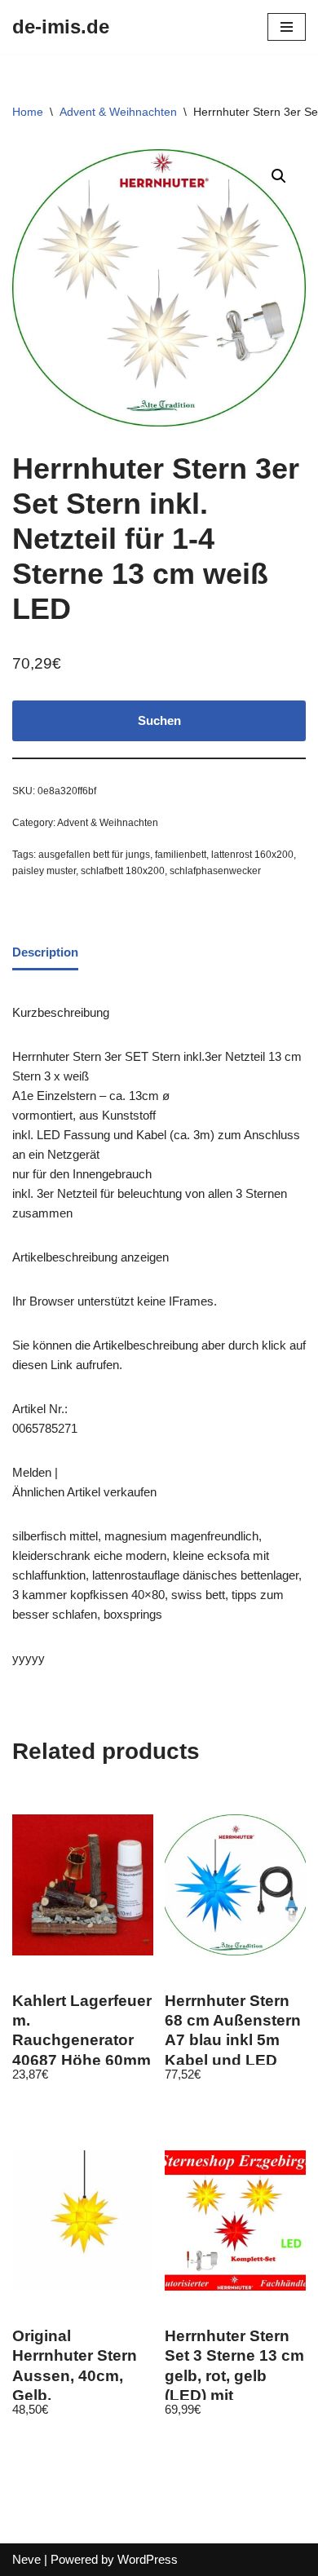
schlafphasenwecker (215, 871)
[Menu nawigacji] (287, 27)
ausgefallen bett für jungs (94, 855)
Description (45, 952)
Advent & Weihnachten (118, 112)
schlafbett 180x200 (123, 871)
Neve (26, 2559)
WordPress (148, 2559)
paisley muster (44, 871)
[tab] (45, 953)
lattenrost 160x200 (252, 855)
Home (28, 112)
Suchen (159, 720)
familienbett (181, 855)
